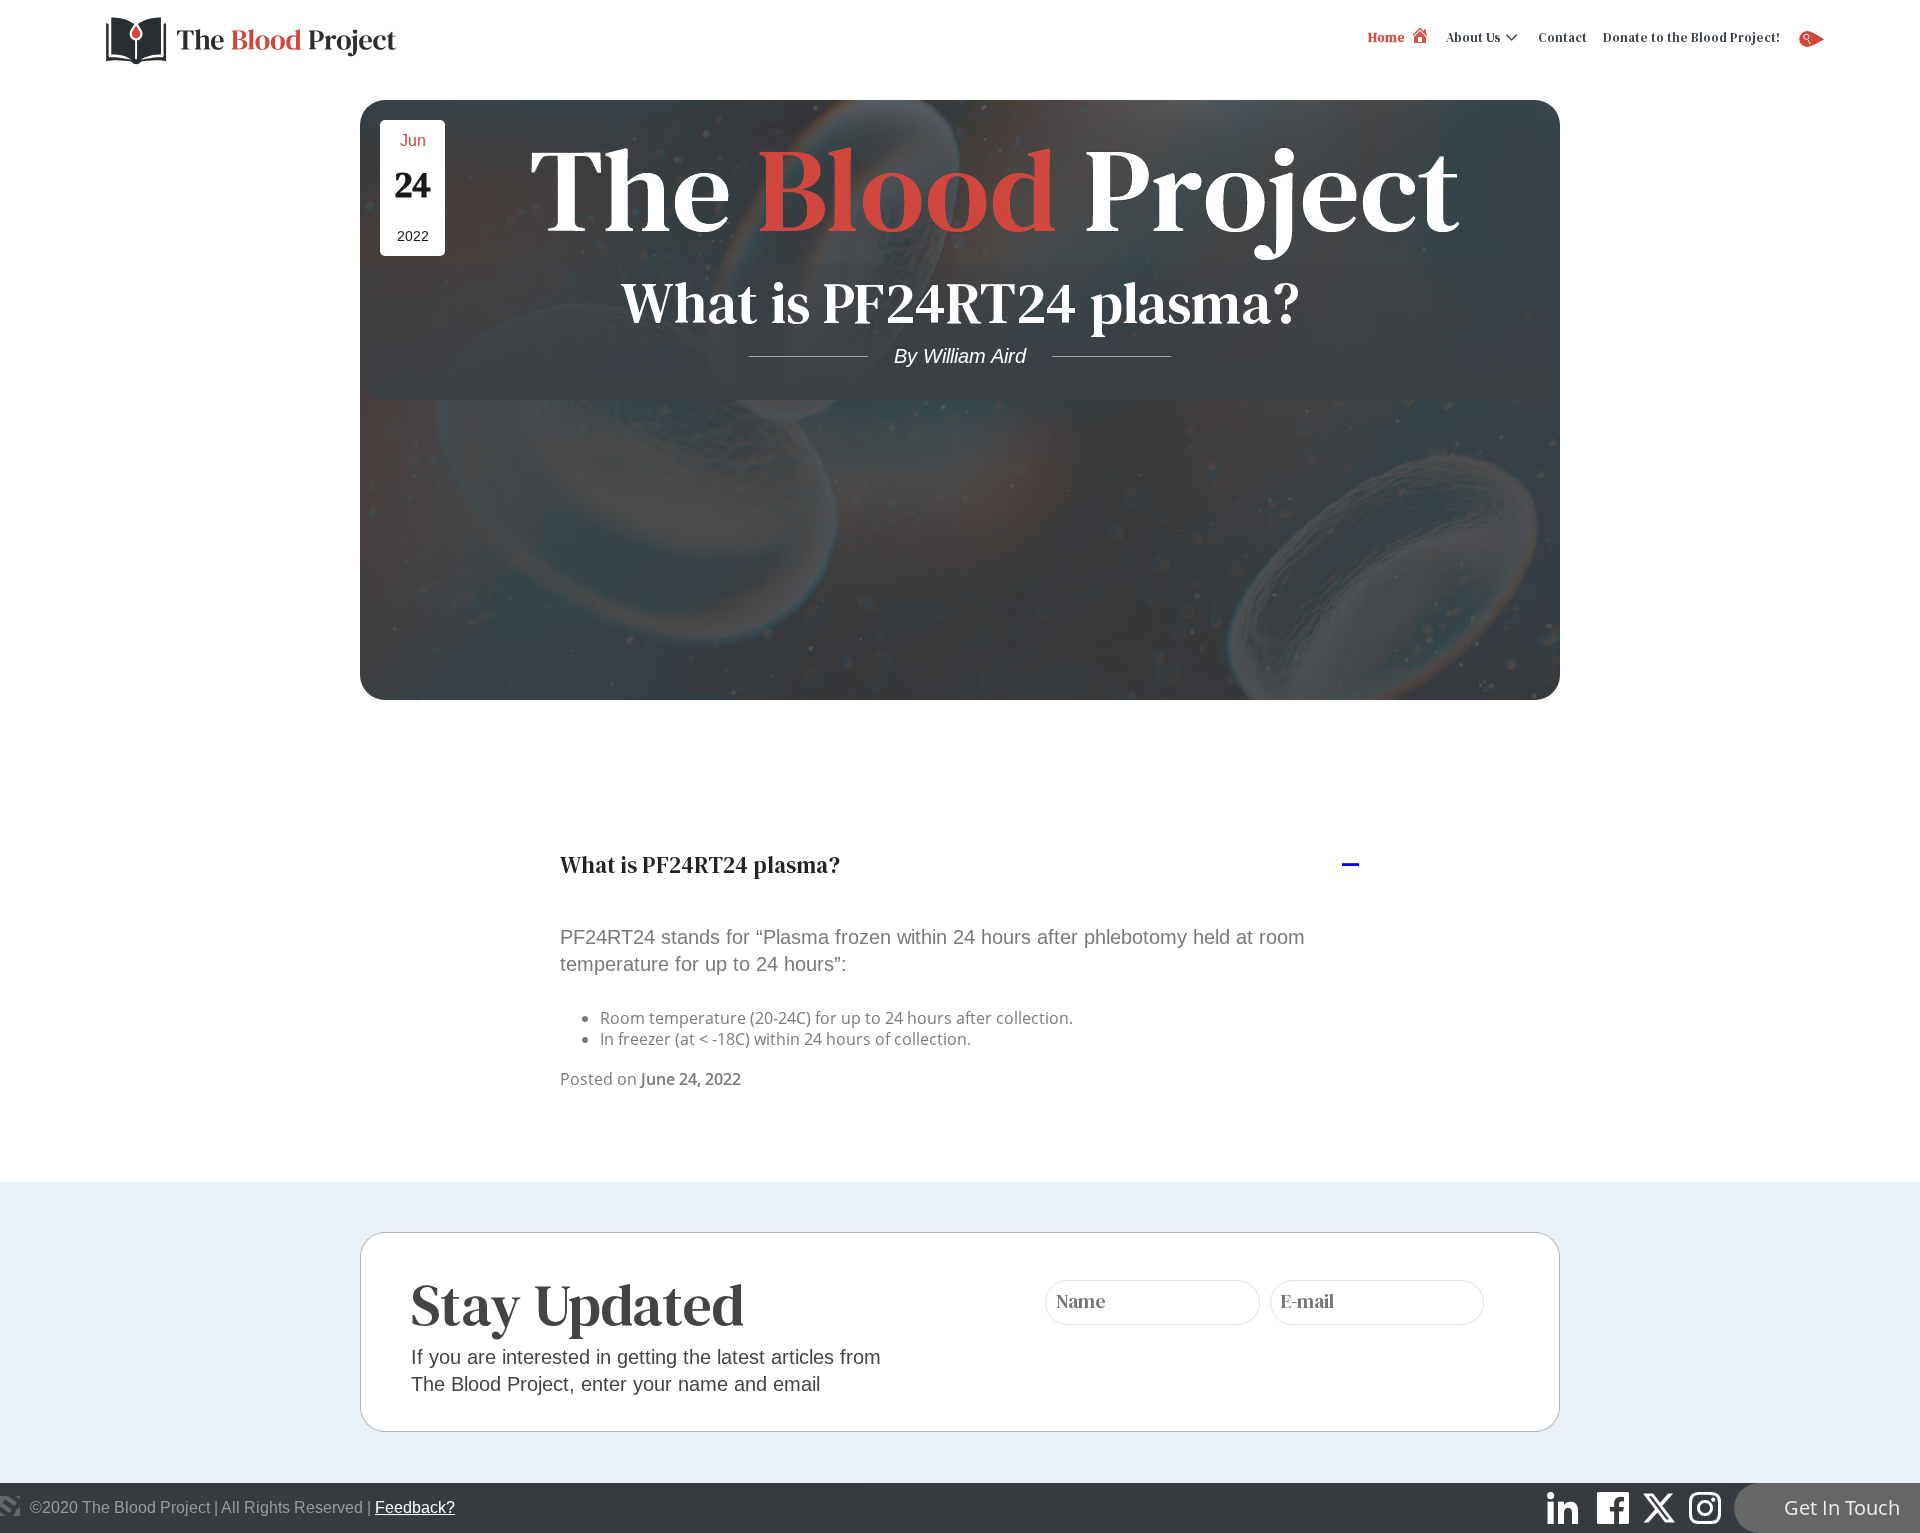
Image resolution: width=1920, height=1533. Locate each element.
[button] (960, 866)
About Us (1473, 37)
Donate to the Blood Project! (1691, 37)
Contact (1562, 37)
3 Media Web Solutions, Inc (10, 1506)
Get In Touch (1842, 1507)
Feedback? (415, 1507)
